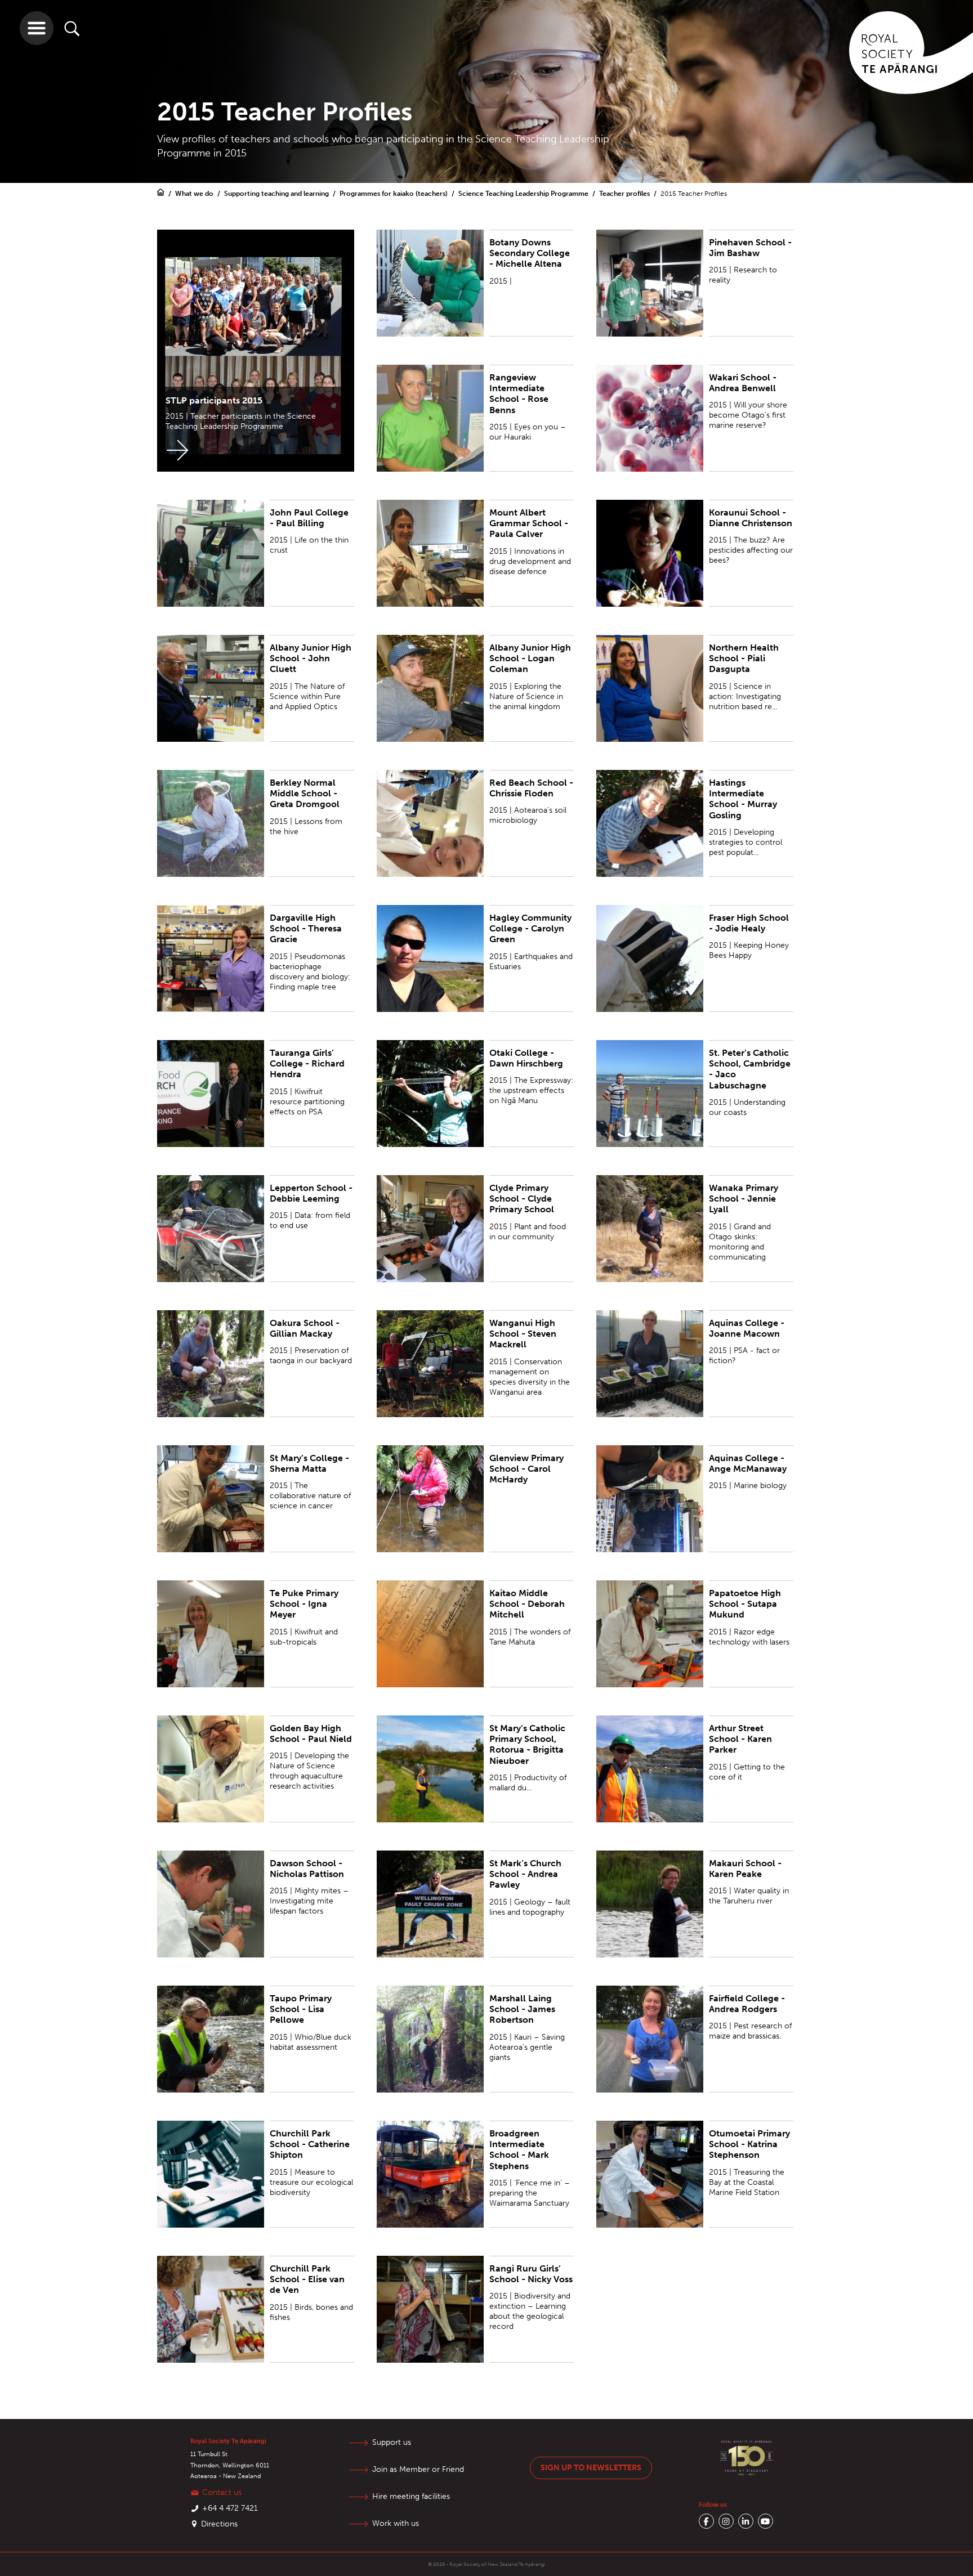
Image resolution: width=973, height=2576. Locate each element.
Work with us (396, 2523)
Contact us (222, 2492)
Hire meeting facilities (411, 2496)
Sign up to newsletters (591, 2468)
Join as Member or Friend (418, 2469)
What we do (195, 194)
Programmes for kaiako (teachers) (394, 194)
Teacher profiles (625, 194)
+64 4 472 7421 (230, 2508)
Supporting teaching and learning (277, 194)
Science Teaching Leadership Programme (524, 194)
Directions (219, 2524)
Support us (392, 2442)
